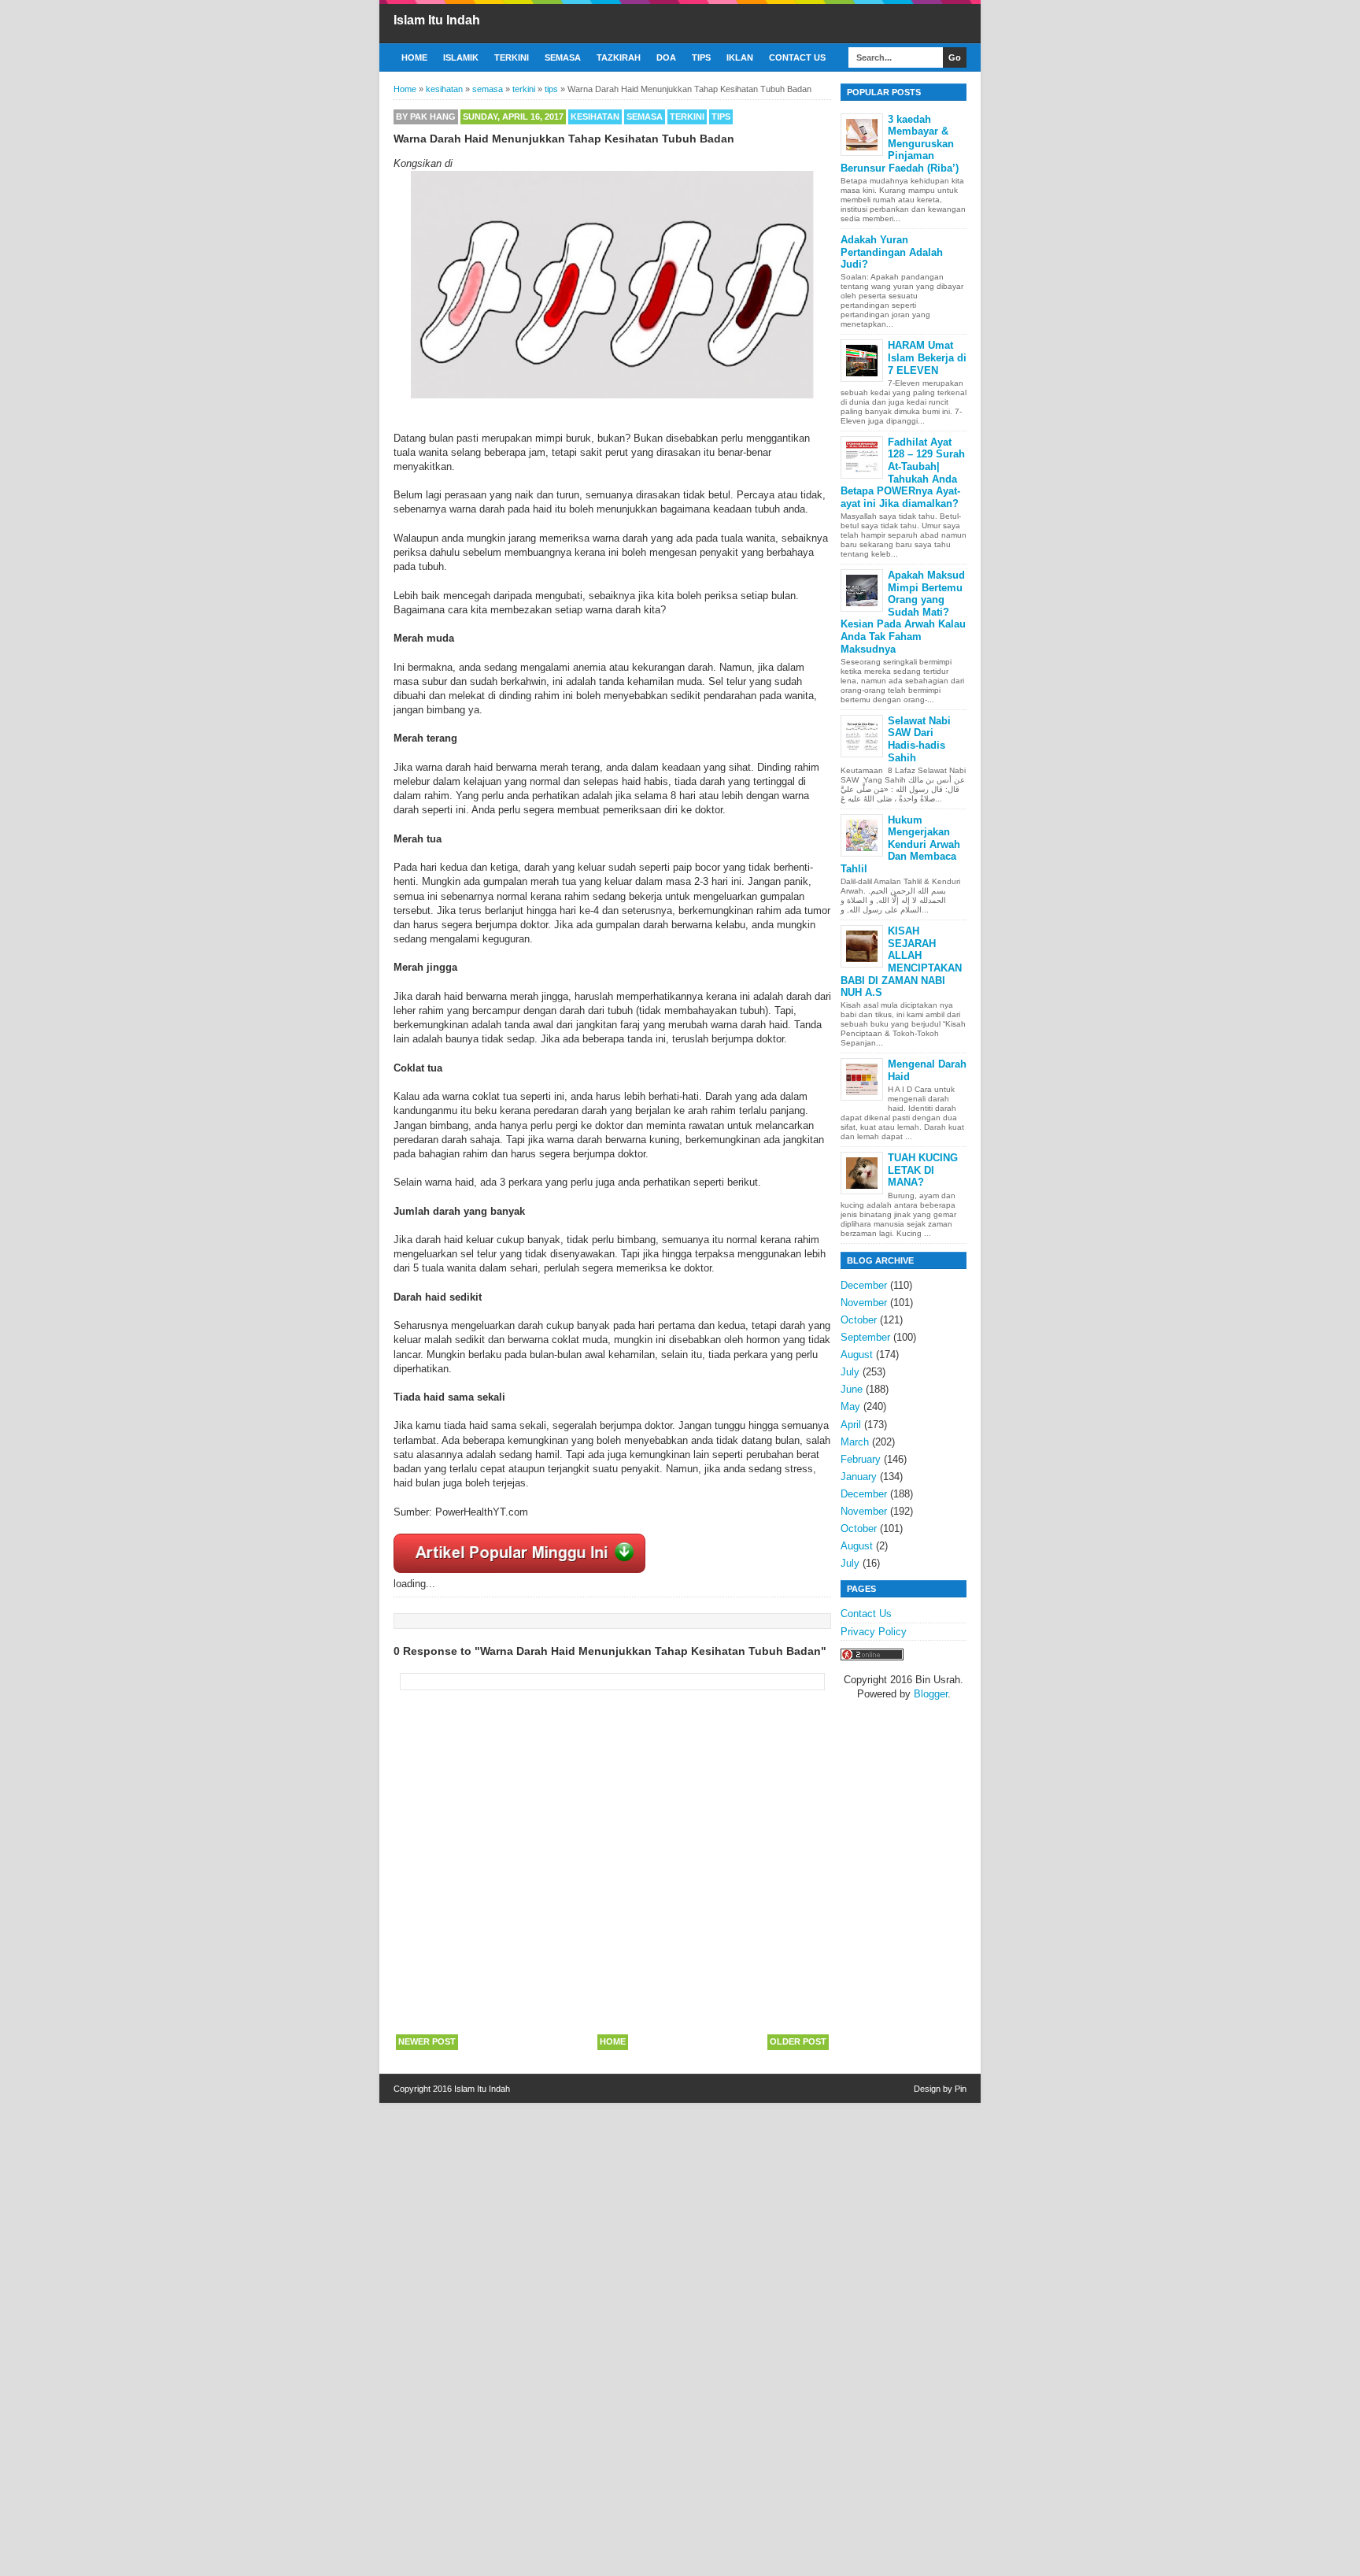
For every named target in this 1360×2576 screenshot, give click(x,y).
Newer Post (427, 2041)
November (864, 1303)
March (855, 1442)
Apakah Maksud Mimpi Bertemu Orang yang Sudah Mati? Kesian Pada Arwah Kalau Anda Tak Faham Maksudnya (903, 612)
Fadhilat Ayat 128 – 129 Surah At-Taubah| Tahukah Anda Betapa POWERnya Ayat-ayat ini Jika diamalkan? (903, 473)
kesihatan (595, 117)
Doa (666, 57)
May (850, 1406)
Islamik (461, 57)
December (864, 1285)
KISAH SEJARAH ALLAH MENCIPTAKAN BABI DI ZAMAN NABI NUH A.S (901, 962)
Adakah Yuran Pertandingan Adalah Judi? (892, 252)
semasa (645, 117)
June (852, 1389)
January (859, 1477)
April (851, 1425)
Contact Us (797, 57)
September (865, 1337)
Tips (701, 57)
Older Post (798, 2041)
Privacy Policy (874, 1632)
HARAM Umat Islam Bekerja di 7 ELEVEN (927, 357)
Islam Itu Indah (437, 20)
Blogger (931, 1694)
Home (414, 57)
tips (721, 117)
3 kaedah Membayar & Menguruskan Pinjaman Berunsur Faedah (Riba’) (900, 144)
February (861, 1459)
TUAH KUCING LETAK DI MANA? (923, 1170)
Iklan (740, 57)
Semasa (563, 57)
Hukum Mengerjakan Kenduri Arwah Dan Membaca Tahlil (900, 844)
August (857, 1355)
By (426, 117)
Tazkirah (619, 57)
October (859, 1320)
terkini (687, 117)
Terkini (512, 57)
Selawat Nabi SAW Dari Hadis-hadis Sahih (919, 739)
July (850, 1372)
